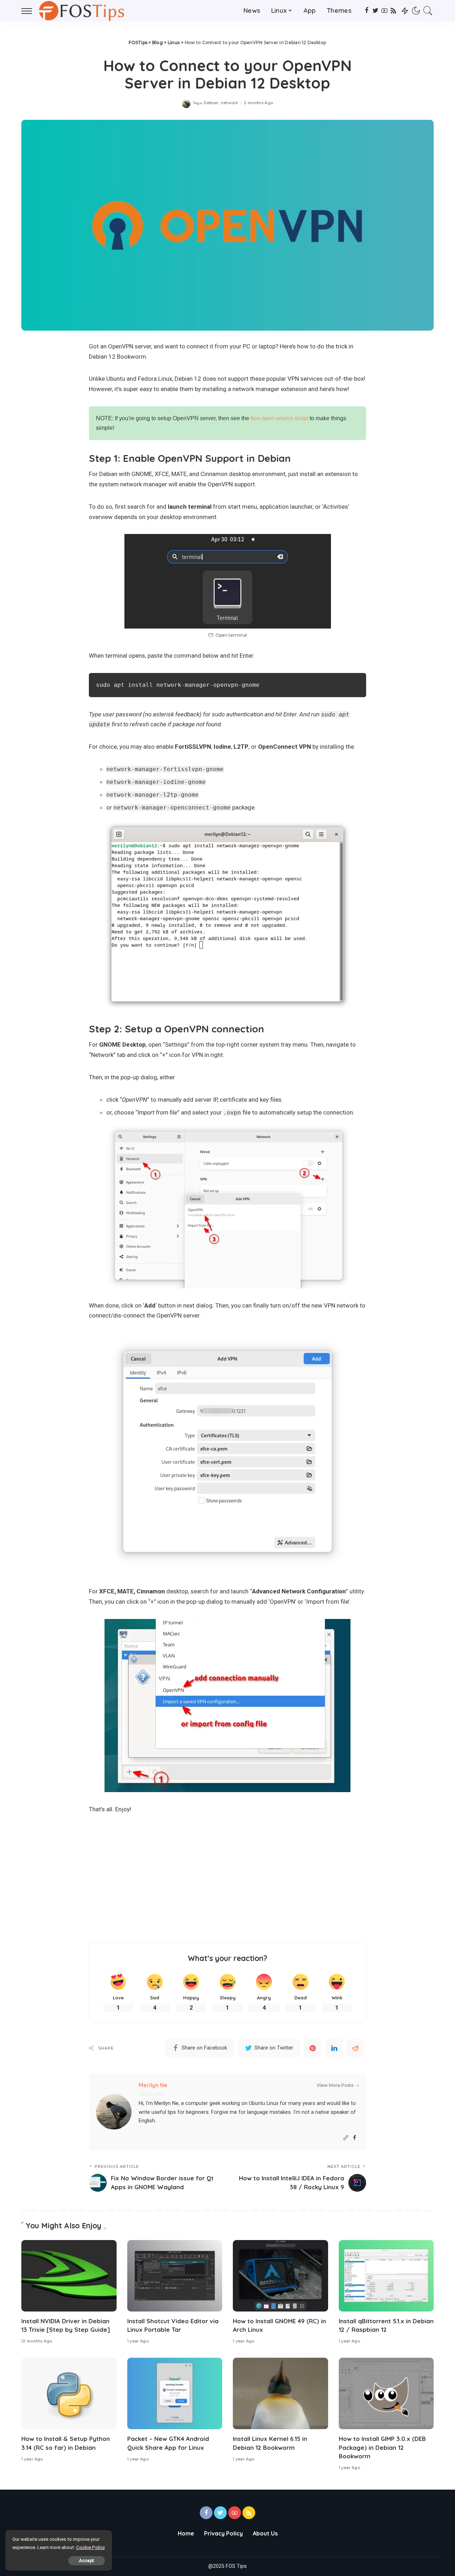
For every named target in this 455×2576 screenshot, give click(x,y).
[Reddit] (355, 2048)
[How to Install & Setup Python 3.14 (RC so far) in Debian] (69, 2393)
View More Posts (335, 2085)
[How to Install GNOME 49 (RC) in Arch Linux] (280, 2276)
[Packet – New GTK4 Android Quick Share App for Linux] (175, 2393)
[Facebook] (367, 11)
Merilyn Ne (153, 2085)
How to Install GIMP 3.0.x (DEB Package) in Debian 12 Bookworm (382, 2447)
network (230, 103)
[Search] (428, 11)
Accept (87, 2561)
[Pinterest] (313, 2048)
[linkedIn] (334, 2048)
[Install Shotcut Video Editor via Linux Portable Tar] (175, 2276)
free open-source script (279, 418)
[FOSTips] (84, 11)
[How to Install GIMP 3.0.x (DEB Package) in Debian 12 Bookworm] (386, 2393)
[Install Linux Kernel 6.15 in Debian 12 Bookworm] (280, 2393)
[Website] (346, 2138)
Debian (211, 103)
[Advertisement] (227, 1878)
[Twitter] (376, 11)
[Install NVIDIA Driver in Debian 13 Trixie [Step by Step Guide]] (69, 2276)
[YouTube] (384, 11)
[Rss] (393, 11)
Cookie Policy (90, 2547)
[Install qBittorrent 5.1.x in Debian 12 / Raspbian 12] (386, 2276)
